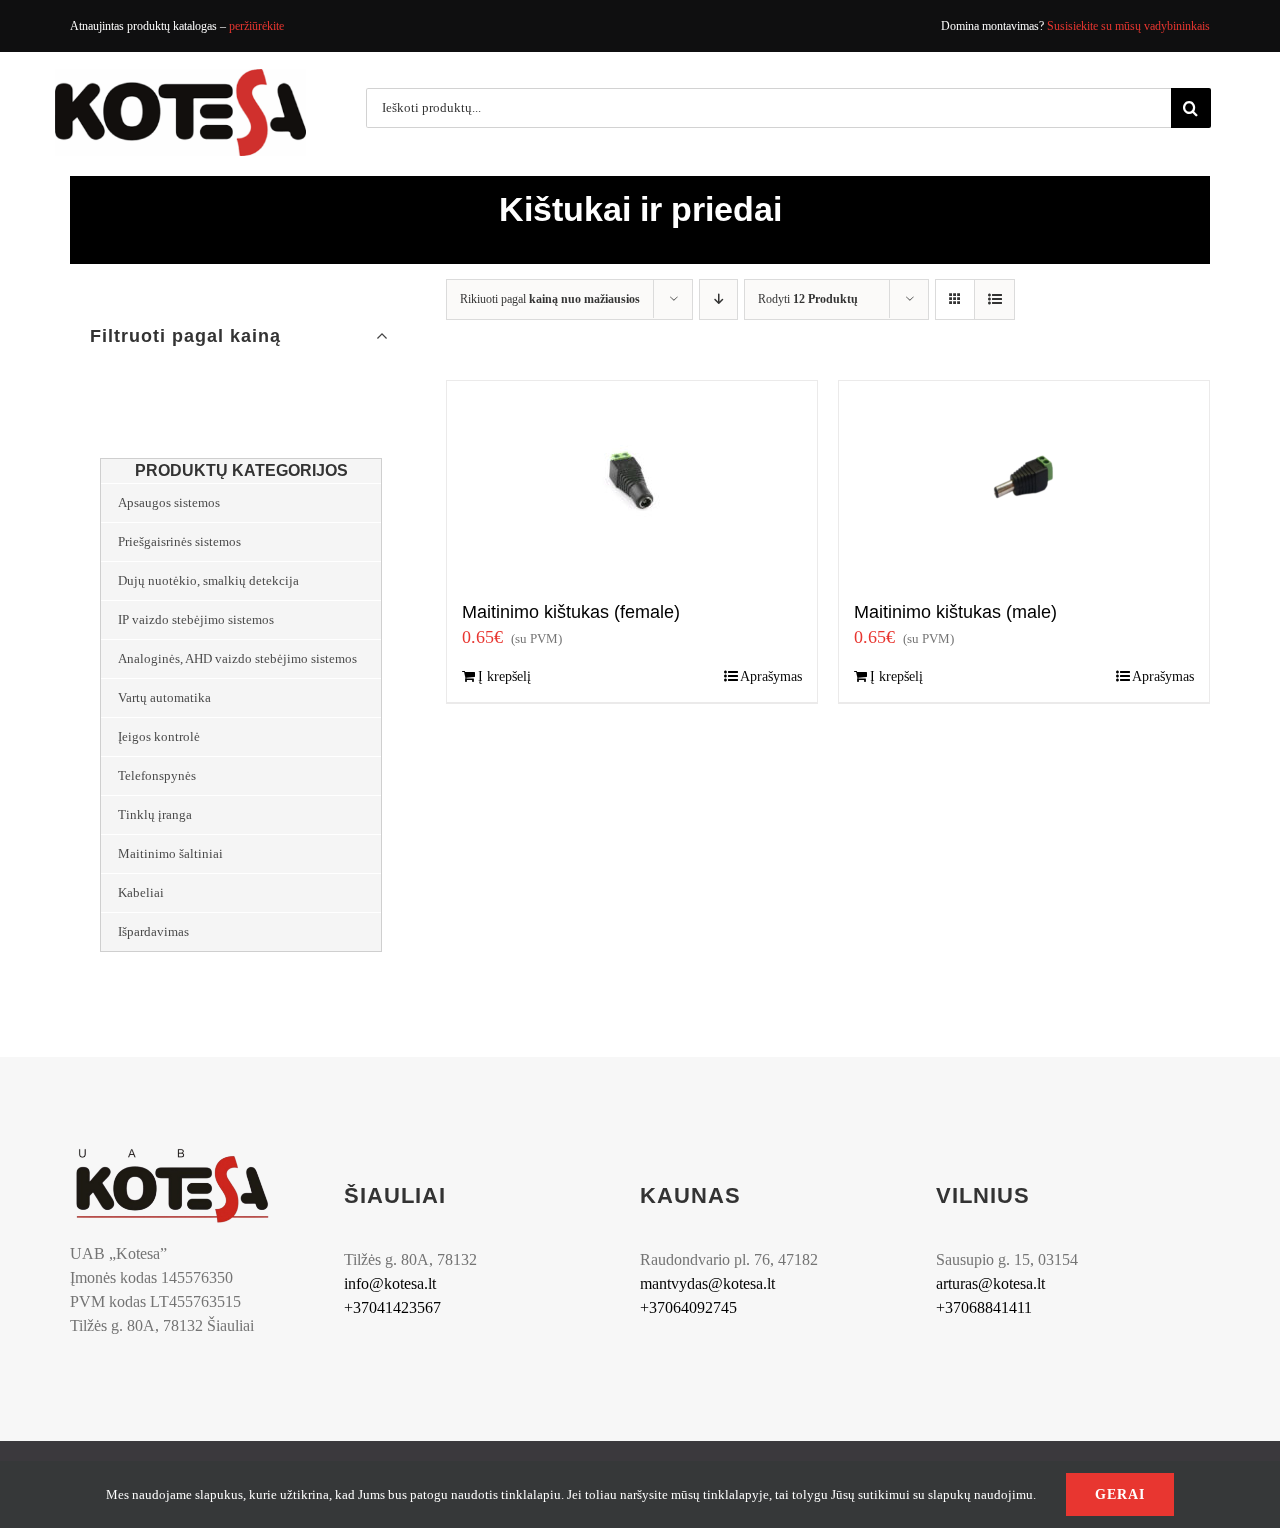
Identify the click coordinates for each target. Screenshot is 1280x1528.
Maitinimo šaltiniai (170, 853)
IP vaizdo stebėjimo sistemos (196, 619)
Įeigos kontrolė (159, 736)
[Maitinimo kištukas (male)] (1024, 481)
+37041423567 (392, 1307)
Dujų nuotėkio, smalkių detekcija (208, 580)
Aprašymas (771, 676)
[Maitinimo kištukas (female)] (632, 481)
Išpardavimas (153, 931)
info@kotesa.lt (390, 1283)
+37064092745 (688, 1307)
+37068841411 (984, 1307)
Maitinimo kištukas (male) (955, 612)
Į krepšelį (504, 676)
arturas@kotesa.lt (990, 1283)
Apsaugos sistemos (169, 502)
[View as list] (994, 299)
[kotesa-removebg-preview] (171, 1151)
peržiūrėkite (256, 26)
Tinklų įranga (155, 814)
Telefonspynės (157, 775)
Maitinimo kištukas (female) (571, 612)
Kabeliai (141, 892)
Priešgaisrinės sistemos (179, 541)
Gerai (1120, 1494)
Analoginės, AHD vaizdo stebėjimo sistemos (237, 658)
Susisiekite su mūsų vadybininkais (1128, 26)
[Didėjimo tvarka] (718, 299)
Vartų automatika (164, 697)
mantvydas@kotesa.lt (707, 1283)
